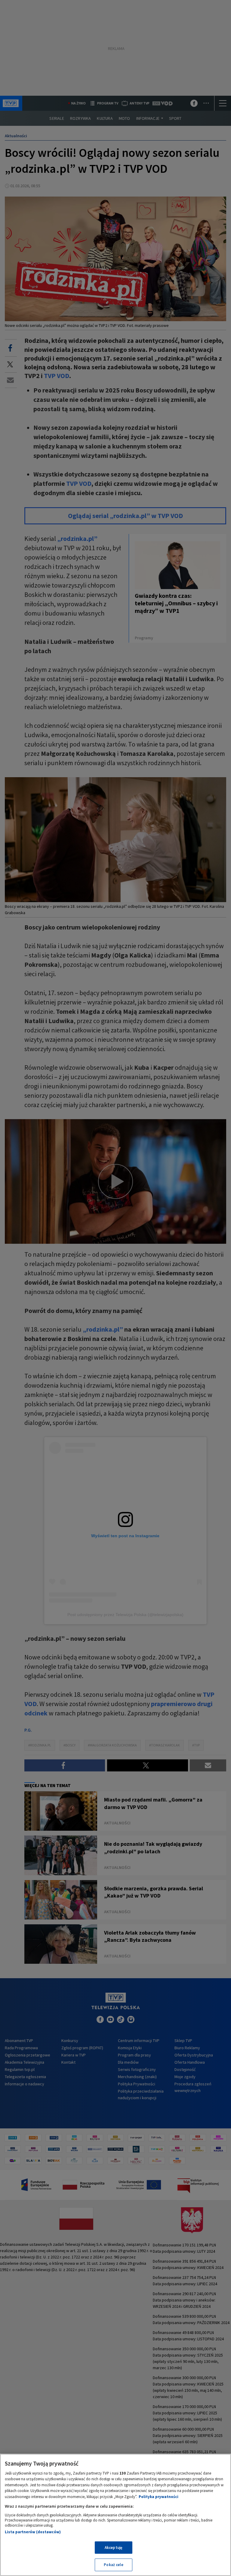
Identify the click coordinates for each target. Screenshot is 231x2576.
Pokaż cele (113, 2565)
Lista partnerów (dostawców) (33, 2532)
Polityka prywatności (159, 2497)
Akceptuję (114, 2548)
